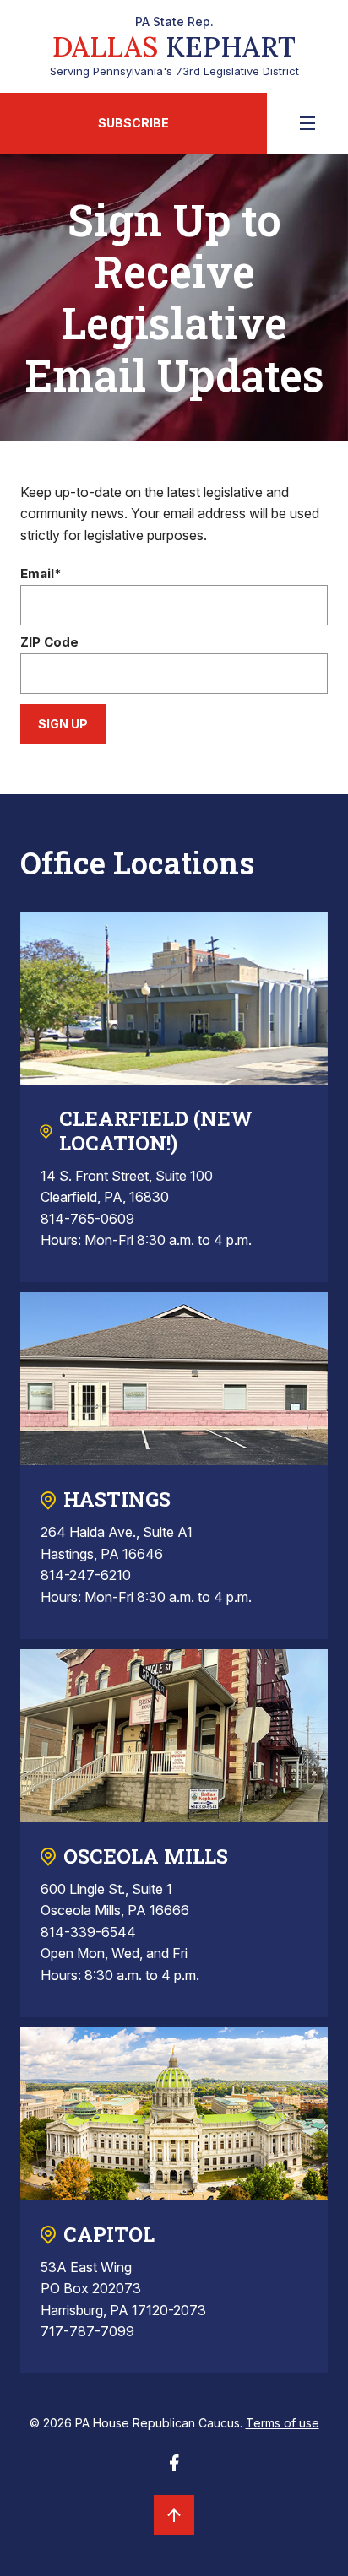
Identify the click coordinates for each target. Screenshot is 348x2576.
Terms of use (283, 2423)
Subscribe (133, 123)
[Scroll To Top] (174, 2515)
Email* (41, 574)
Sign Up (63, 724)
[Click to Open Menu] (307, 123)
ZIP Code (49, 643)
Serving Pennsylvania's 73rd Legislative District (174, 46)
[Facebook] (174, 2468)
